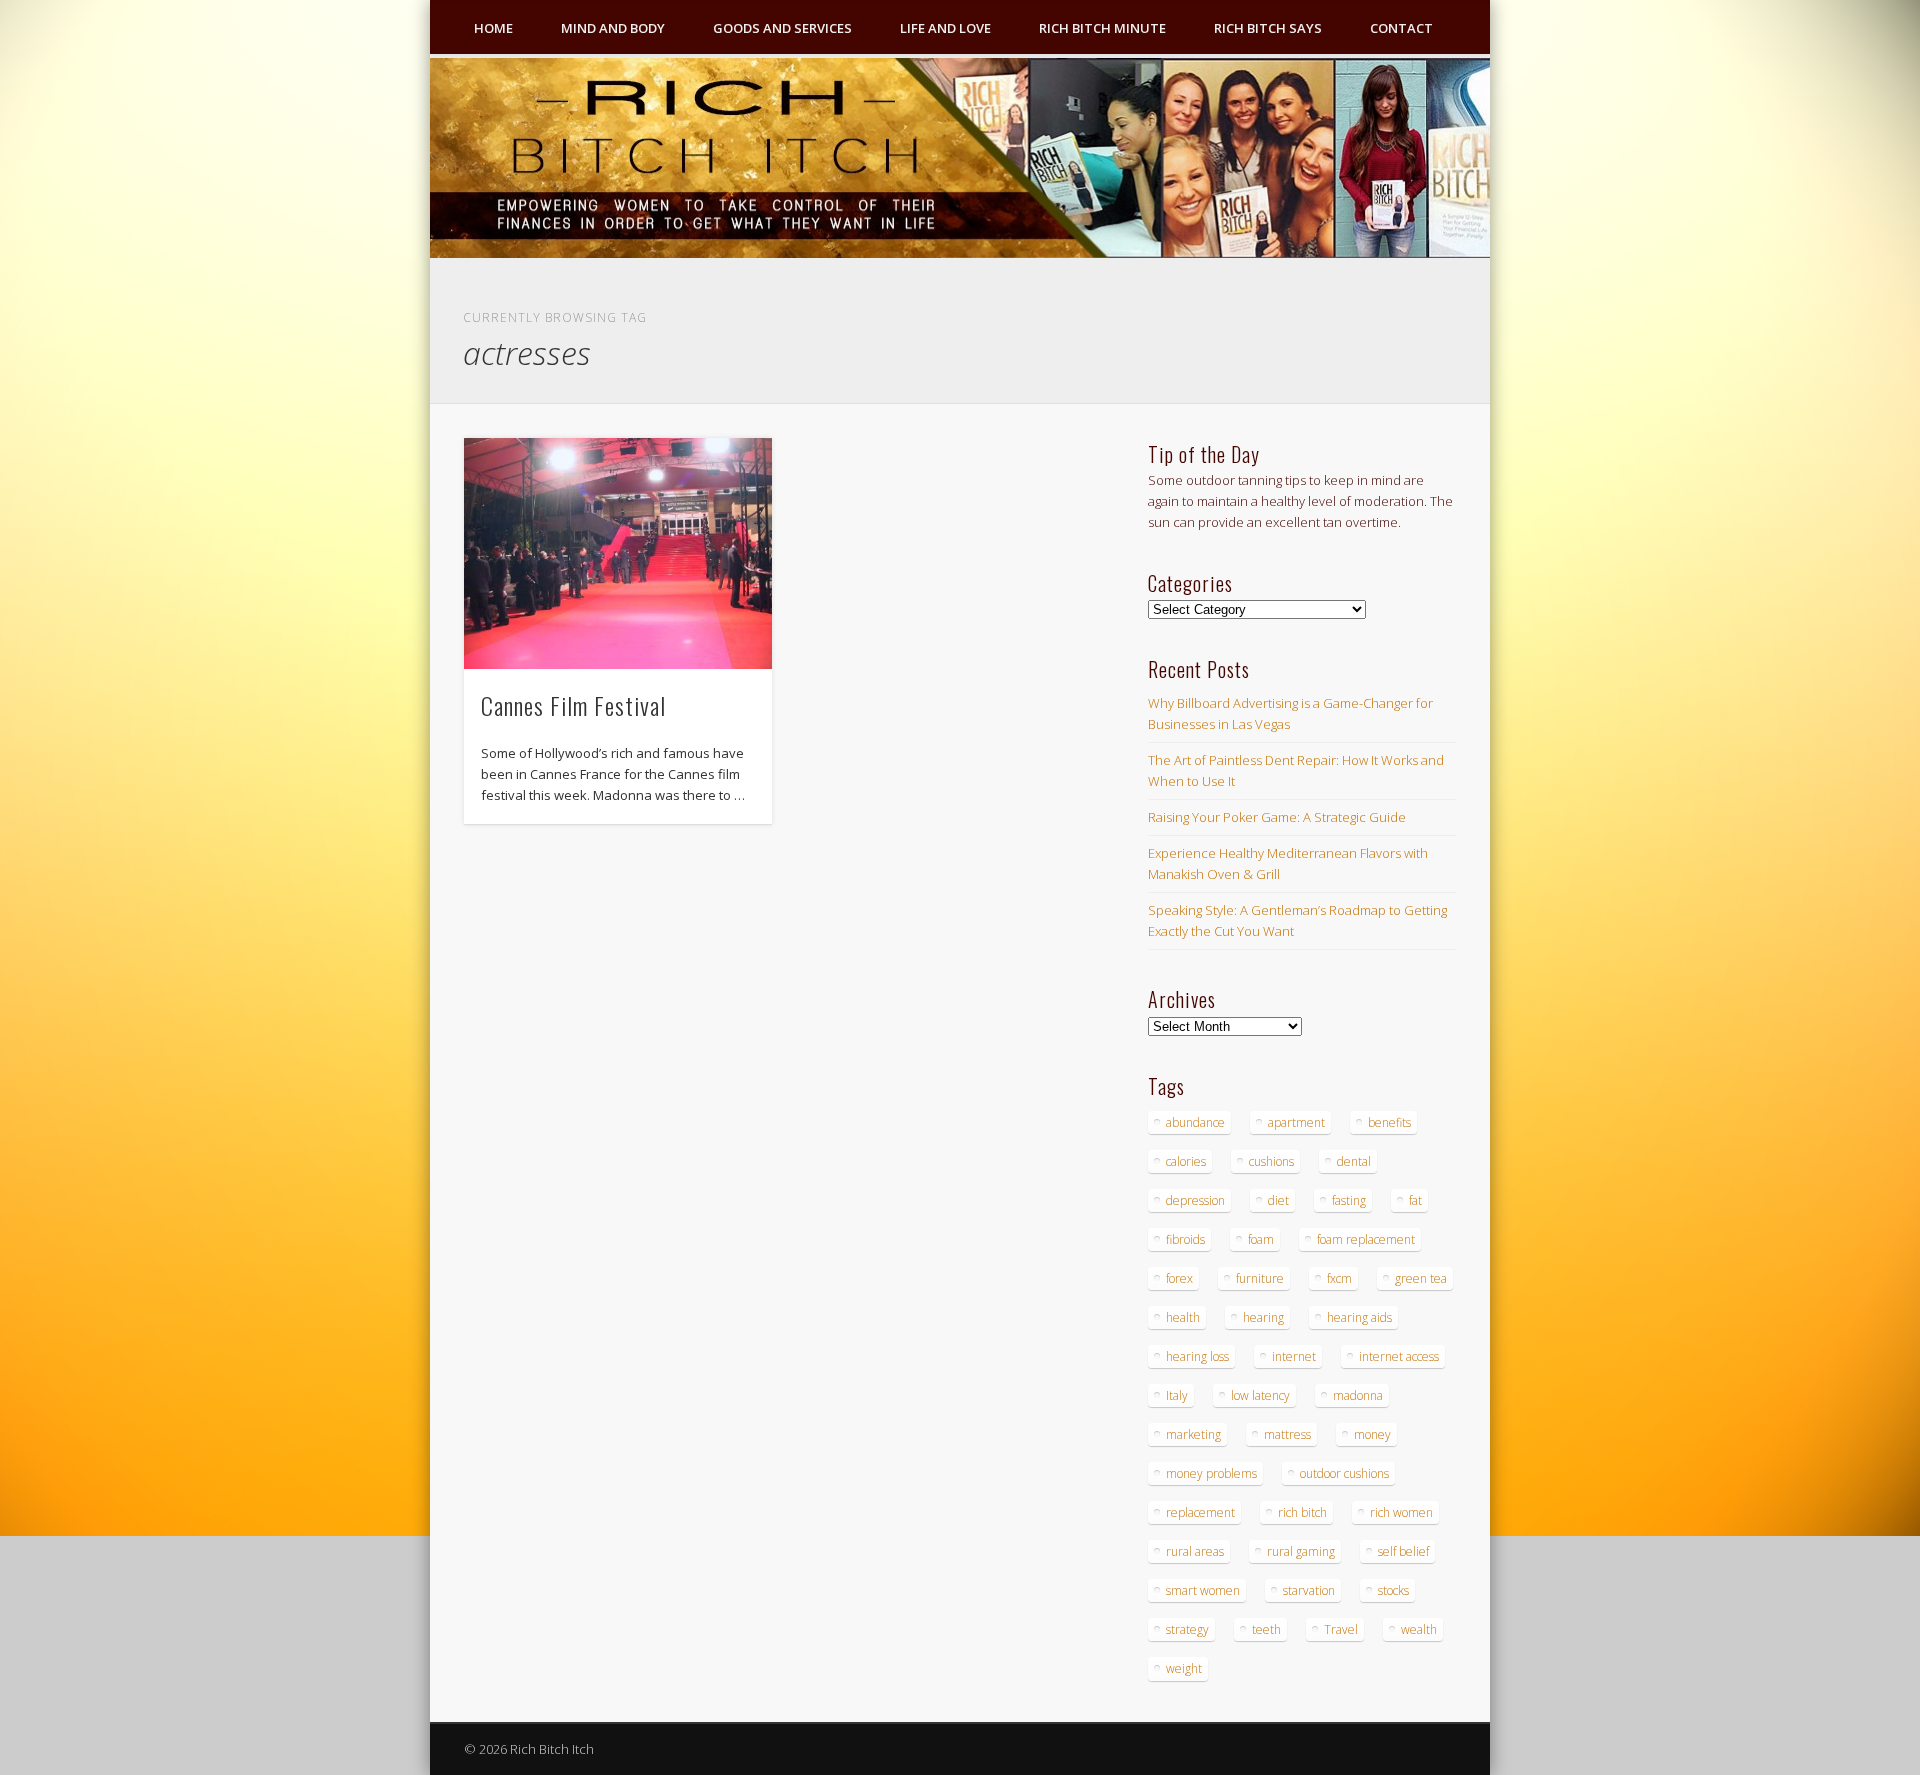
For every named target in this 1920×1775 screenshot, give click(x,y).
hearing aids (1359, 1317)
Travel (1341, 1629)
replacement (1200, 1512)
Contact (1401, 28)
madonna (1358, 1395)
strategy (1187, 1629)
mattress (1287, 1434)
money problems (1211, 1473)
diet (1278, 1200)
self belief (1403, 1551)
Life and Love (945, 28)
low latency (1260, 1395)
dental (1354, 1161)
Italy (1177, 1395)
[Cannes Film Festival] (618, 553)
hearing (1263, 1317)
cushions (1271, 1161)
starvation (1309, 1590)
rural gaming (1301, 1551)
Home (493, 28)
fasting (1349, 1200)
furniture (1260, 1278)
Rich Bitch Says (1268, 28)
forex (1179, 1278)
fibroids (1185, 1239)
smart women (1203, 1590)
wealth (1419, 1629)
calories (1186, 1161)
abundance (1195, 1122)
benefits (1389, 1122)
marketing (1193, 1434)
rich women (1401, 1512)
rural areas (1195, 1551)
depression (1195, 1200)
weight (1184, 1668)
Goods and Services (782, 28)
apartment (1296, 1122)
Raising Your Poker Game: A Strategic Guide (1277, 817)
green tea (1421, 1278)
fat (1415, 1200)
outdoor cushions (1344, 1473)
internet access (1399, 1356)
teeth (1266, 1629)
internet (1294, 1356)
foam (1261, 1239)
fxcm (1339, 1278)
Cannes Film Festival (573, 705)
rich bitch (1302, 1512)
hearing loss (1197, 1356)
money (1372, 1434)
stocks (1393, 1590)
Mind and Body (613, 28)
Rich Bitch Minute (1102, 28)
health (1183, 1317)
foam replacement (1366, 1239)
